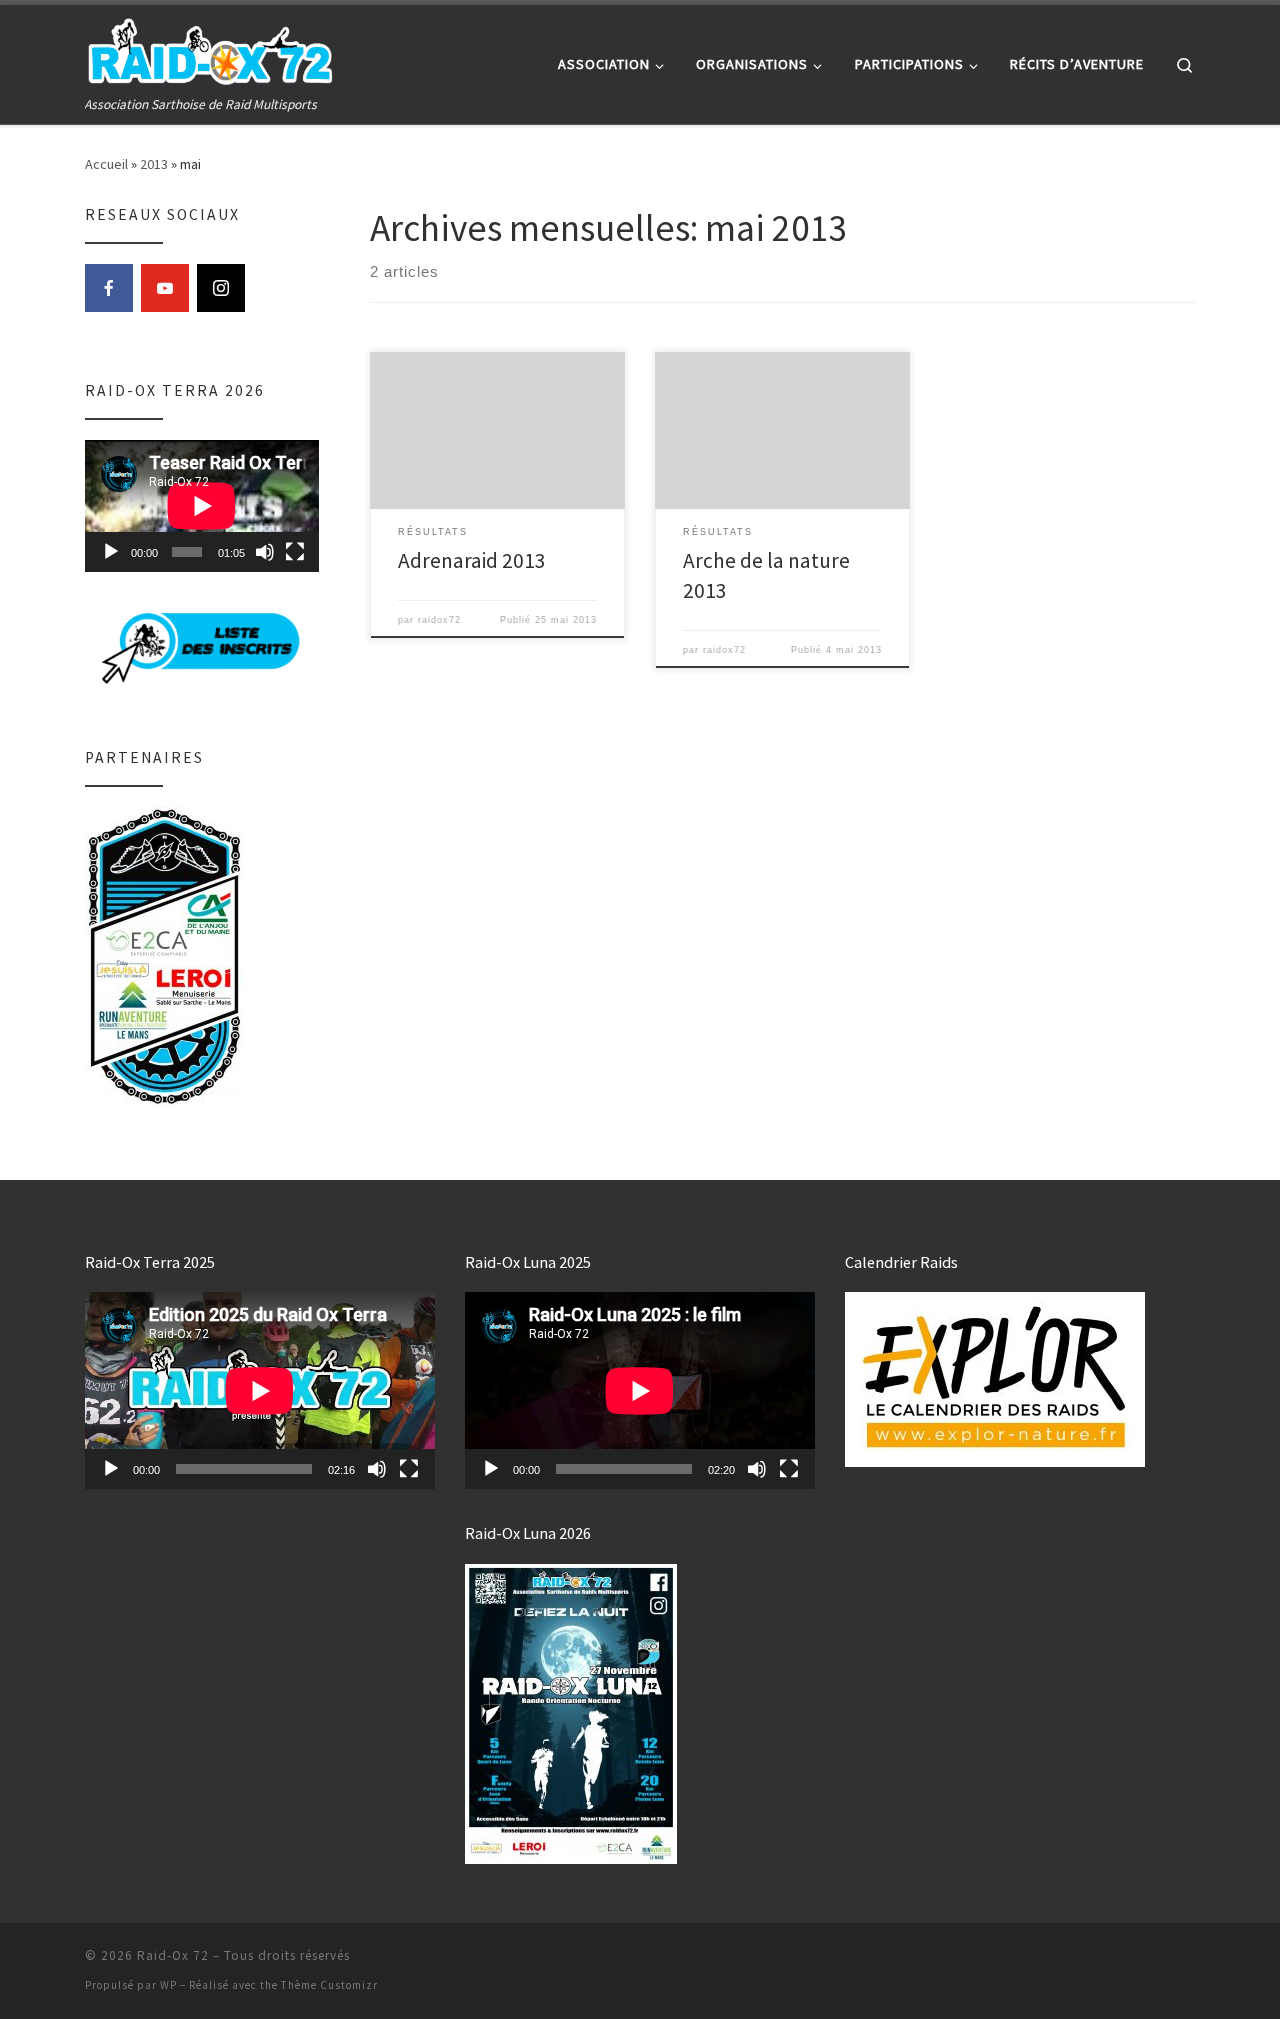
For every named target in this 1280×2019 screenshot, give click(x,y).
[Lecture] (111, 552)
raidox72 (439, 620)
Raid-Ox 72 (173, 1955)
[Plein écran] (295, 552)
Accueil (106, 164)
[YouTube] (165, 288)
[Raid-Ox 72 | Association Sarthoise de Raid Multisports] (210, 49)
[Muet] (265, 552)
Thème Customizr (329, 1985)
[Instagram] (221, 288)
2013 (154, 164)
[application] (202, 506)
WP (168, 1985)
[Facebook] (109, 288)
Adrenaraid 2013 (472, 560)
